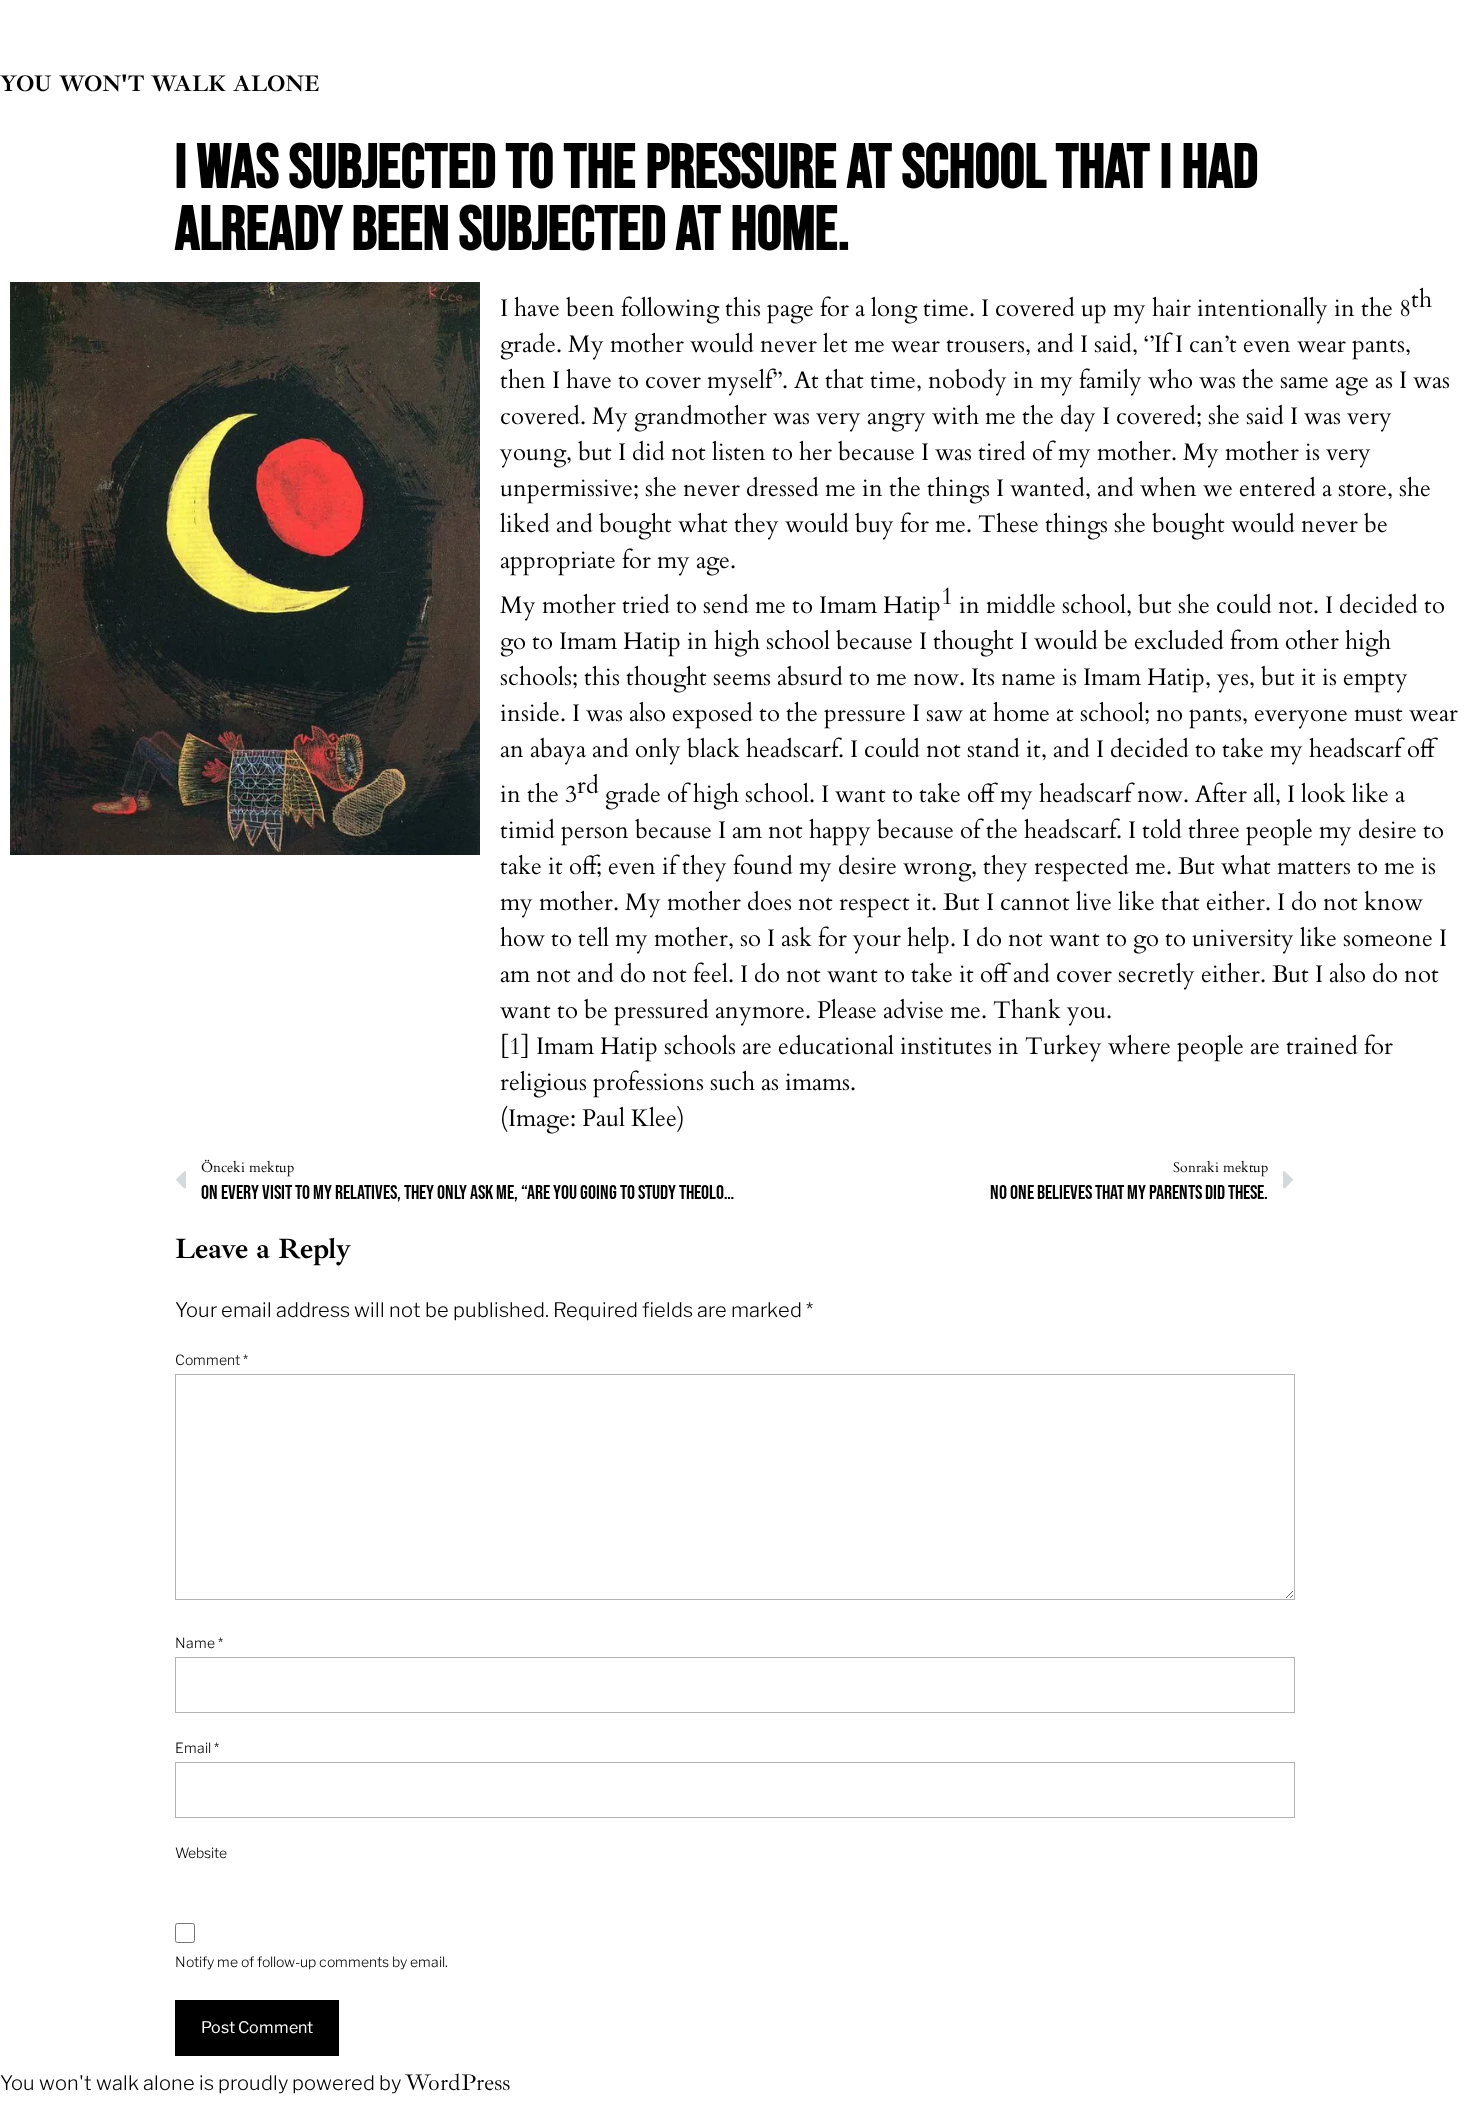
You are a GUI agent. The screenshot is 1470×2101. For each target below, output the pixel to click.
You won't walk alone (159, 83)
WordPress (457, 2082)
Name (199, 1642)
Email (197, 1747)
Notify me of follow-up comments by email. (311, 1961)
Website (201, 1852)
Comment (211, 1359)
